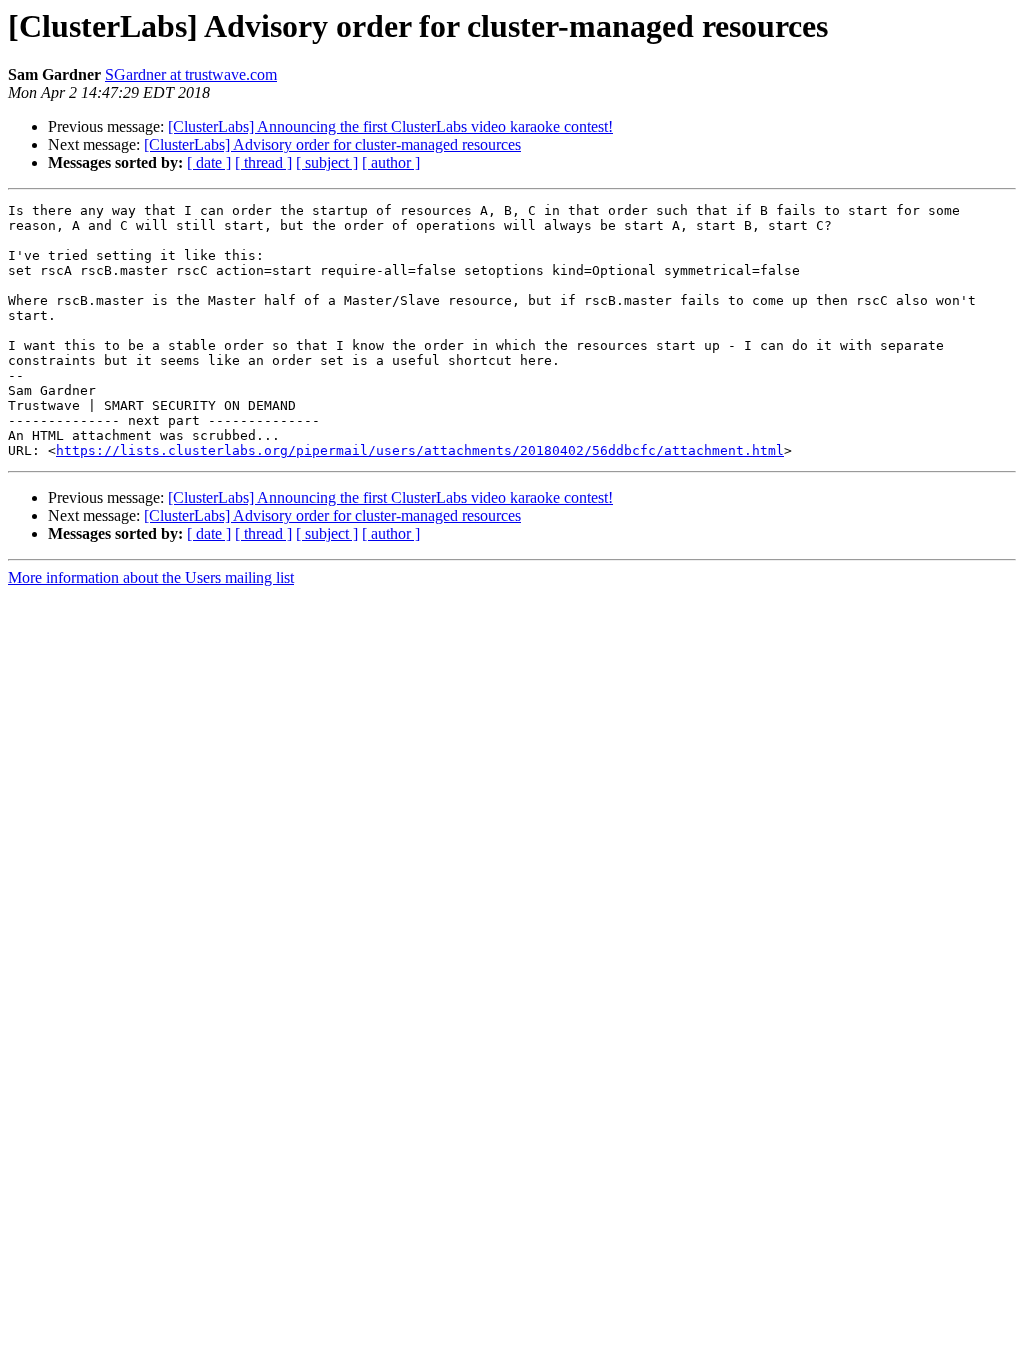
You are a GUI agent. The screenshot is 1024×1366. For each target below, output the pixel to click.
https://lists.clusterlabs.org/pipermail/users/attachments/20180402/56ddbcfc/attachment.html (420, 450)
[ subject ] (327, 162)
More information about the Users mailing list (151, 577)
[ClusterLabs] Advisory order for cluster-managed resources (332, 144)
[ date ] (209, 162)
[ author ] (391, 162)
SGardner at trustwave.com (191, 74)
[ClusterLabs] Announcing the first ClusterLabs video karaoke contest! (390, 126)
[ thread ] (263, 162)
